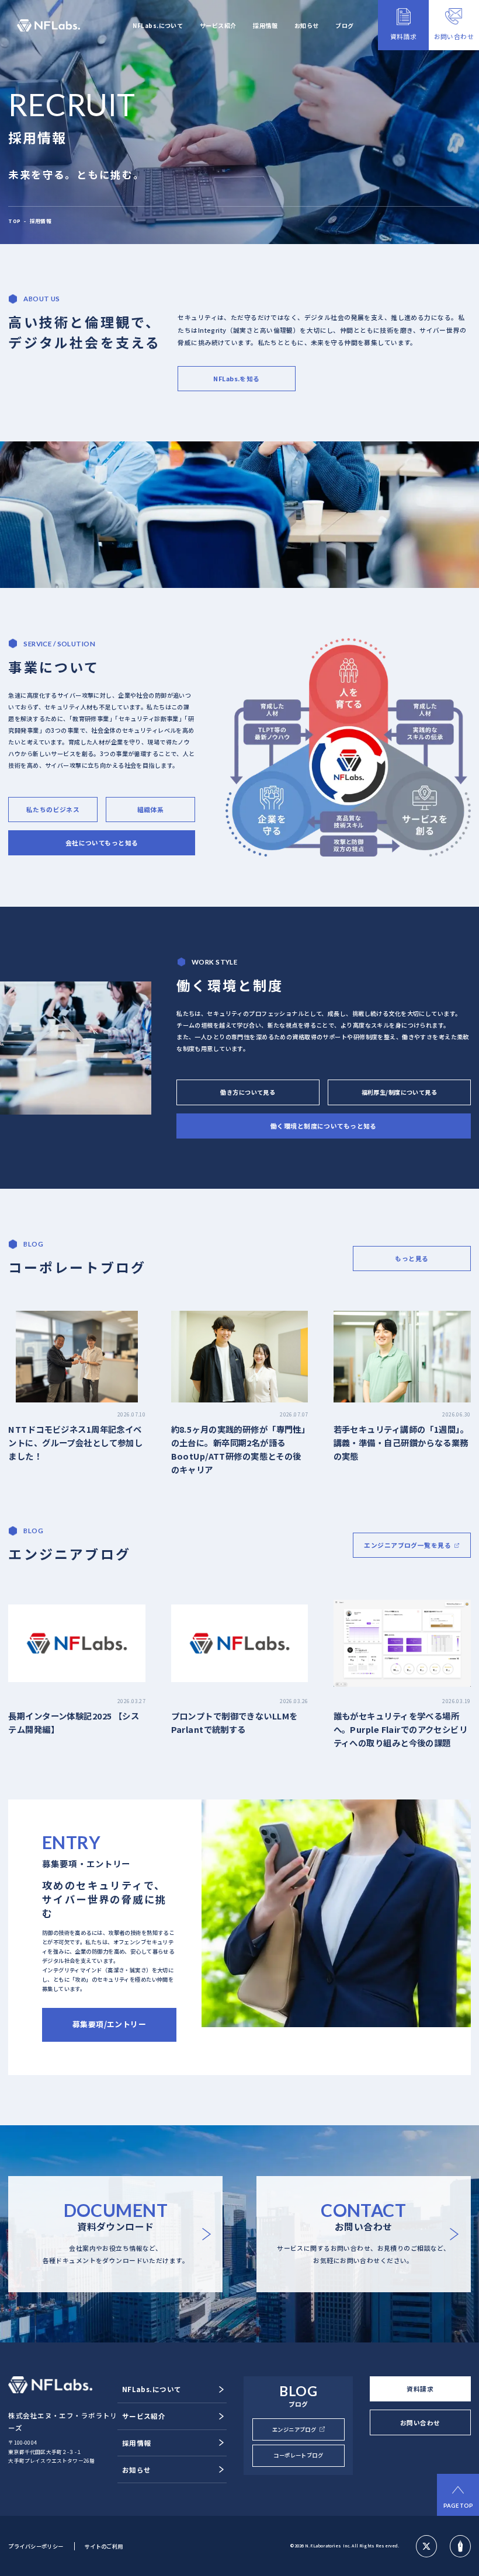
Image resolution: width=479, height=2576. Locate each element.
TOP (14, 221)
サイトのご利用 (104, 2546)
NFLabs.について (158, 25)
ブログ (344, 25)
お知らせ (307, 25)
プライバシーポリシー (36, 2546)
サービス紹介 (218, 25)
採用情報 (265, 25)
